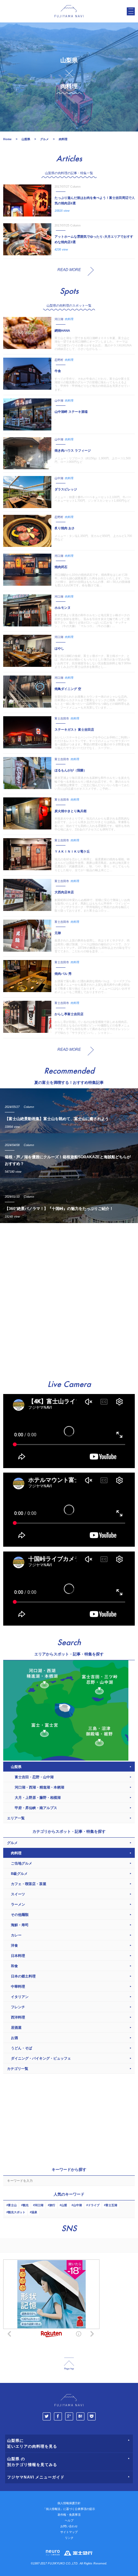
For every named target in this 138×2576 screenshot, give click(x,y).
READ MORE (69, 270)
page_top (69, 2364)
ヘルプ (69, 2521)
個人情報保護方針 (69, 2503)
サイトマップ (69, 2532)
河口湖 (39, 2205)
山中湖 (78, 2205)
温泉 (34, 2212)
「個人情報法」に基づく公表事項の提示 (69, 2509)
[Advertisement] (69, 1298)
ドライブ (94, 2205)
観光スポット (17, 2212)
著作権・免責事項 (69, 2515)
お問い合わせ (69, 2526)
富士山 (12, 2205)
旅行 (52, 2205)
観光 (26, 2205)
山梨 (64, 2205)
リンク (69, 2538)
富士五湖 (111, 2205)
